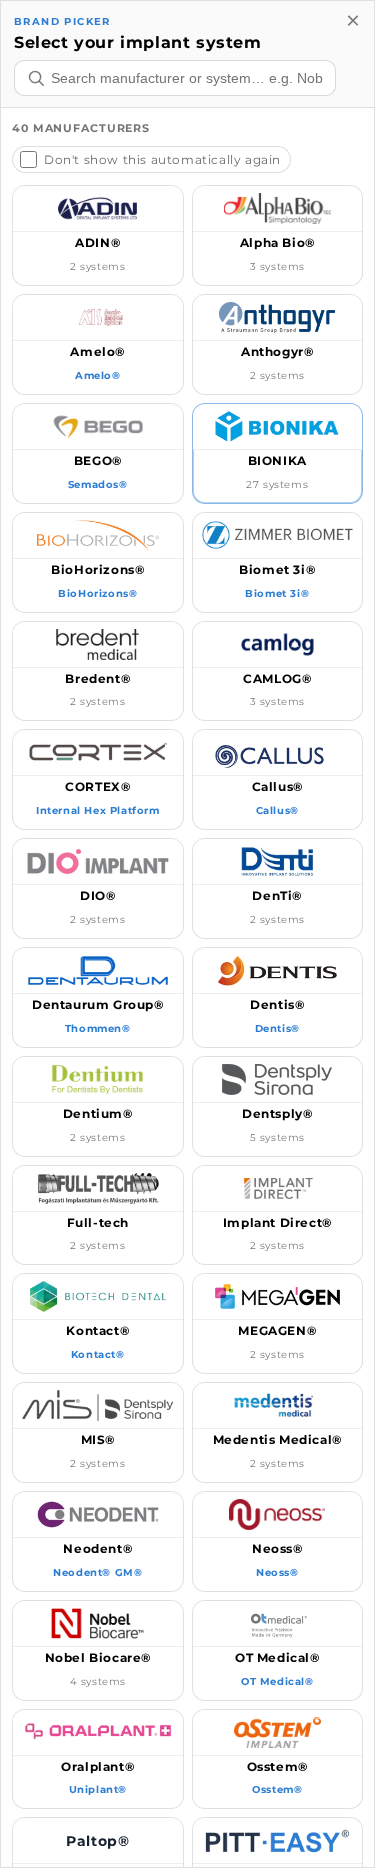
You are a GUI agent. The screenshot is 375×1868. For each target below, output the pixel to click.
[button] (98, 235)
